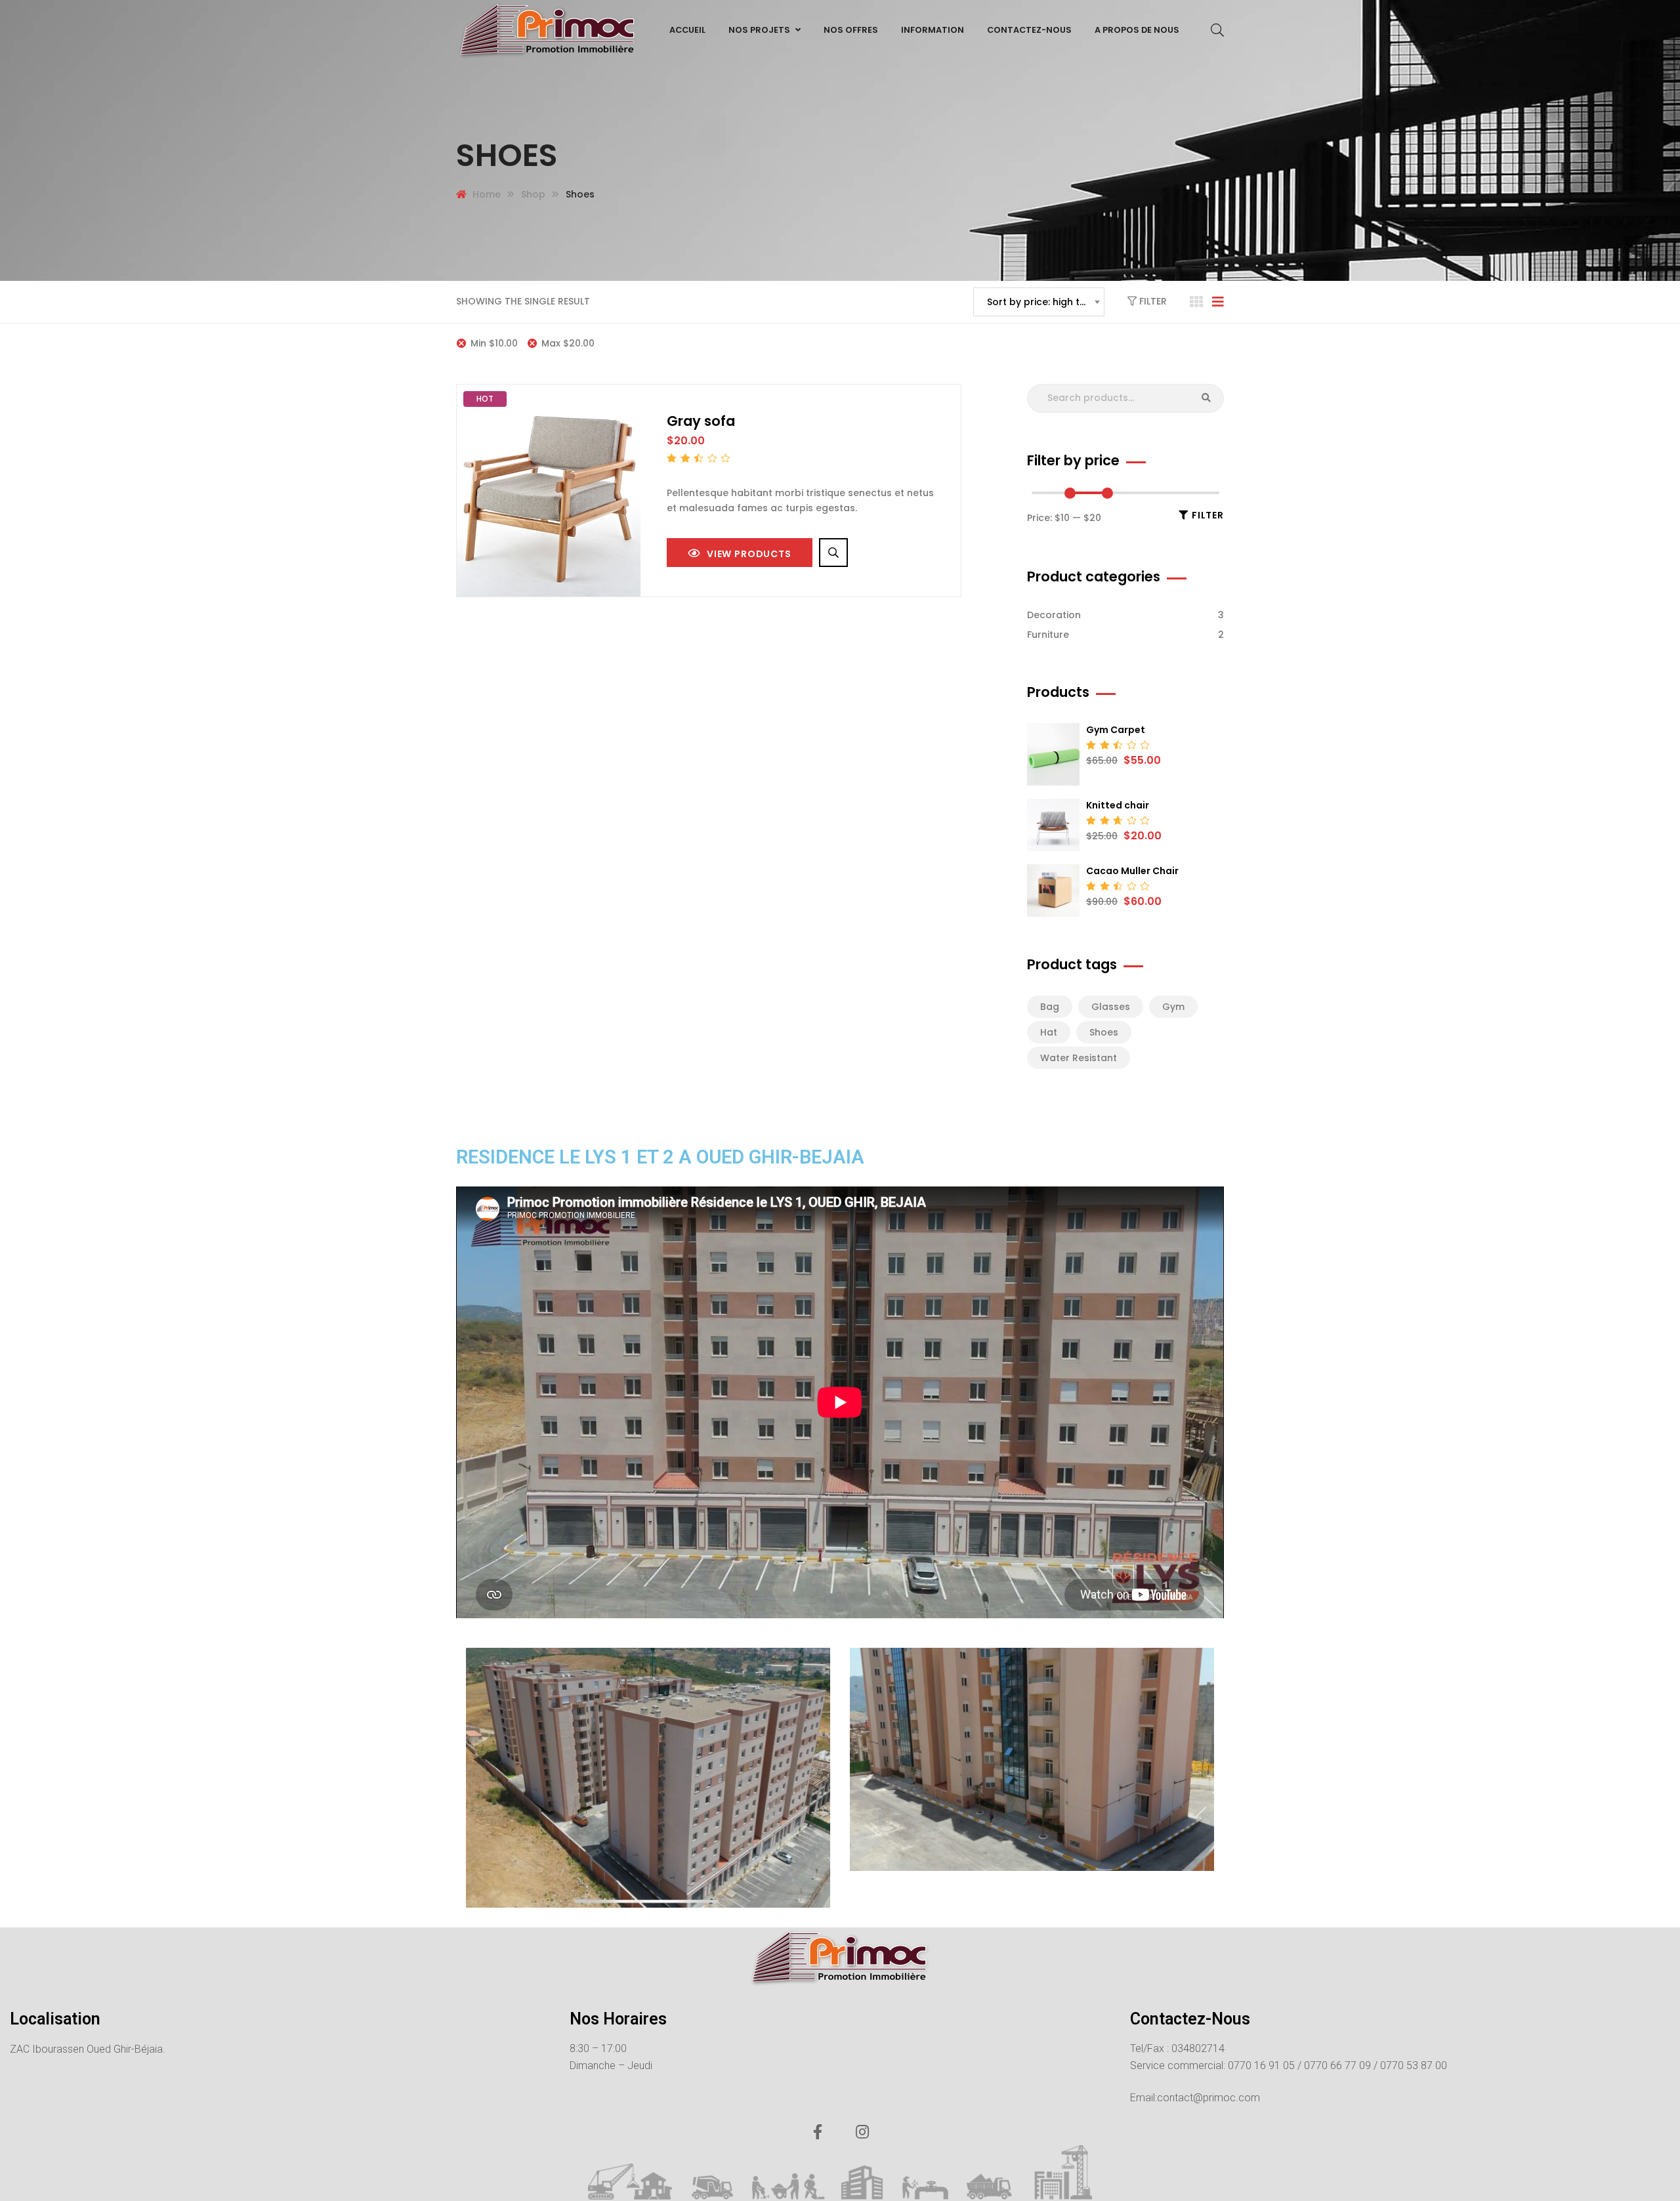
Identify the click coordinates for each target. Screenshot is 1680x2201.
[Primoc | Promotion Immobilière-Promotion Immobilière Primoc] (548, 30)
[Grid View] (1196, 302)
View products (749, 554)
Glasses (1111, 1007)
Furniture (1048, 635)
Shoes (1104, 1032)
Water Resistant (1079, 1058)
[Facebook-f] (818, 2132)
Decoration (1054, 615)
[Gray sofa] (549, 491)
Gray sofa (701, 421)
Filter (1152, 301)
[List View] (1218, 302)
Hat (1049, 1032)
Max (568, 343)
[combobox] (1039, 302)
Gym (1173, 1007)
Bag (1050, 1007)
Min (494, 343)
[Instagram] (862, 2132)
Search (1206, 398)
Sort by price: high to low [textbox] (1045, 302)
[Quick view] (833, 553)
